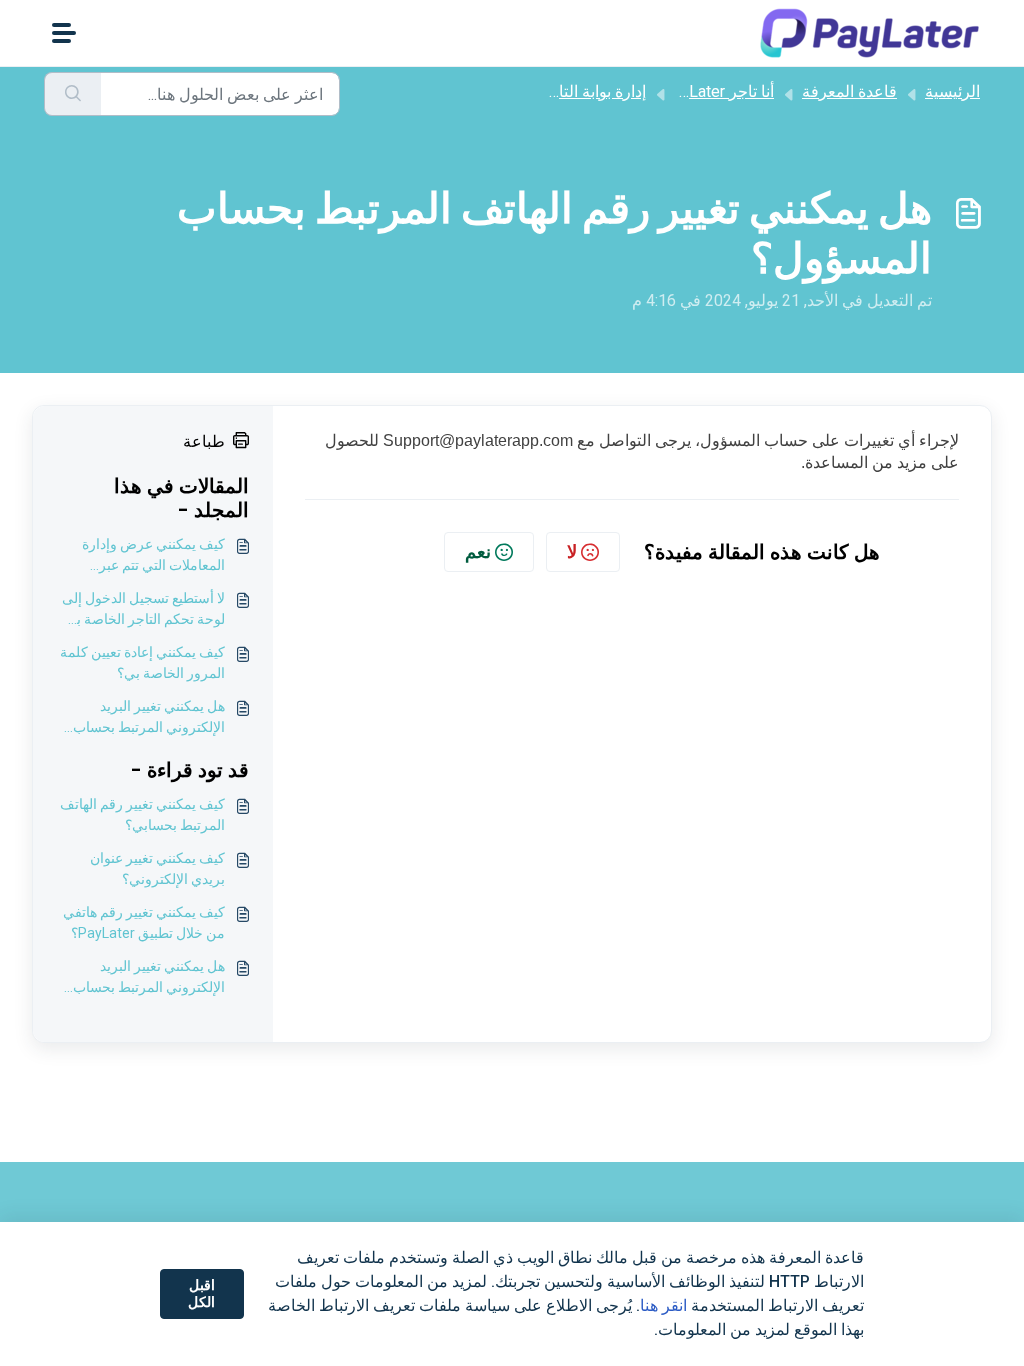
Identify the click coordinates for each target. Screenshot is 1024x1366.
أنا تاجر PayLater (718, 91)
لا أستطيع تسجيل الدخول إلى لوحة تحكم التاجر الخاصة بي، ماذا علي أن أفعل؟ (142, 610)
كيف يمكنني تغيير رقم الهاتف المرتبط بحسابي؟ (142, 814)
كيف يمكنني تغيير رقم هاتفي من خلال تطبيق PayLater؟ (144, 922)
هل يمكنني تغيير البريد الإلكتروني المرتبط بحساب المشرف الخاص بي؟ (149, 718)
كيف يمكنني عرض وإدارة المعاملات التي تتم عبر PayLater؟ (153, 556)
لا (572, 551)
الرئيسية (952, 91)
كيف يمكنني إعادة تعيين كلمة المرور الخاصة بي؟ (142, 662)
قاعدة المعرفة (849, 91)
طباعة (204, 441)
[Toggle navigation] (64, 33)
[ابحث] (72, 94)
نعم (478, 551)
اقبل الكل (201, 1294)
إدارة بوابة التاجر (593, 91)
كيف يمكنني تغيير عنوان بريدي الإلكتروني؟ (157, 868)
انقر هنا (663, 1305)
